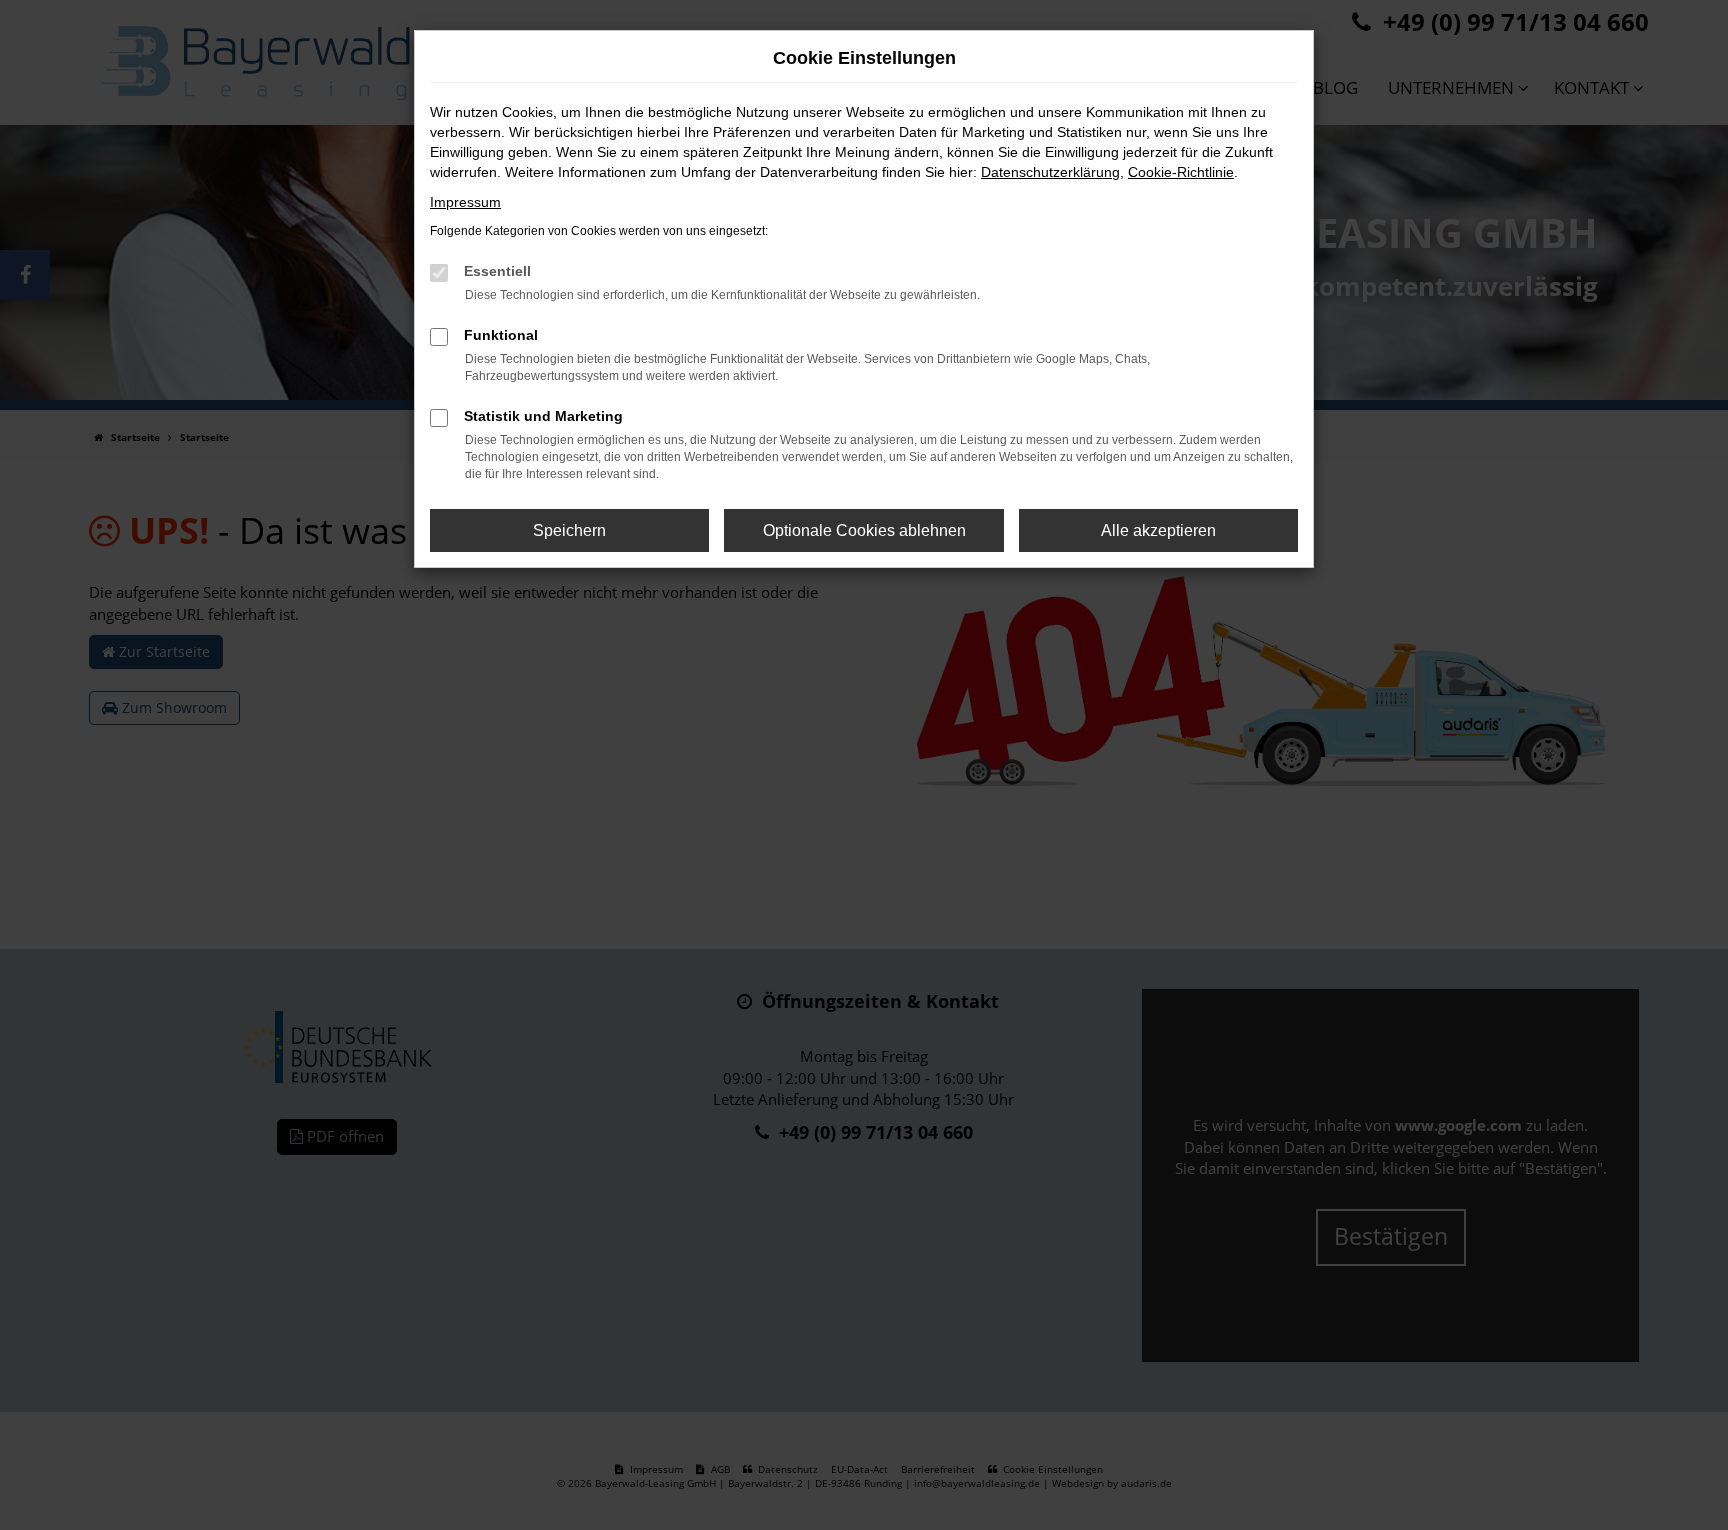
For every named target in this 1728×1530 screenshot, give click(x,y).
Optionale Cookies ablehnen (864, 530)
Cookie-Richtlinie (1181, 172)
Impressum (465, 202)
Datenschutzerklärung (1050, 172)
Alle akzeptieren (1158, 530)
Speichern (569, 530)
